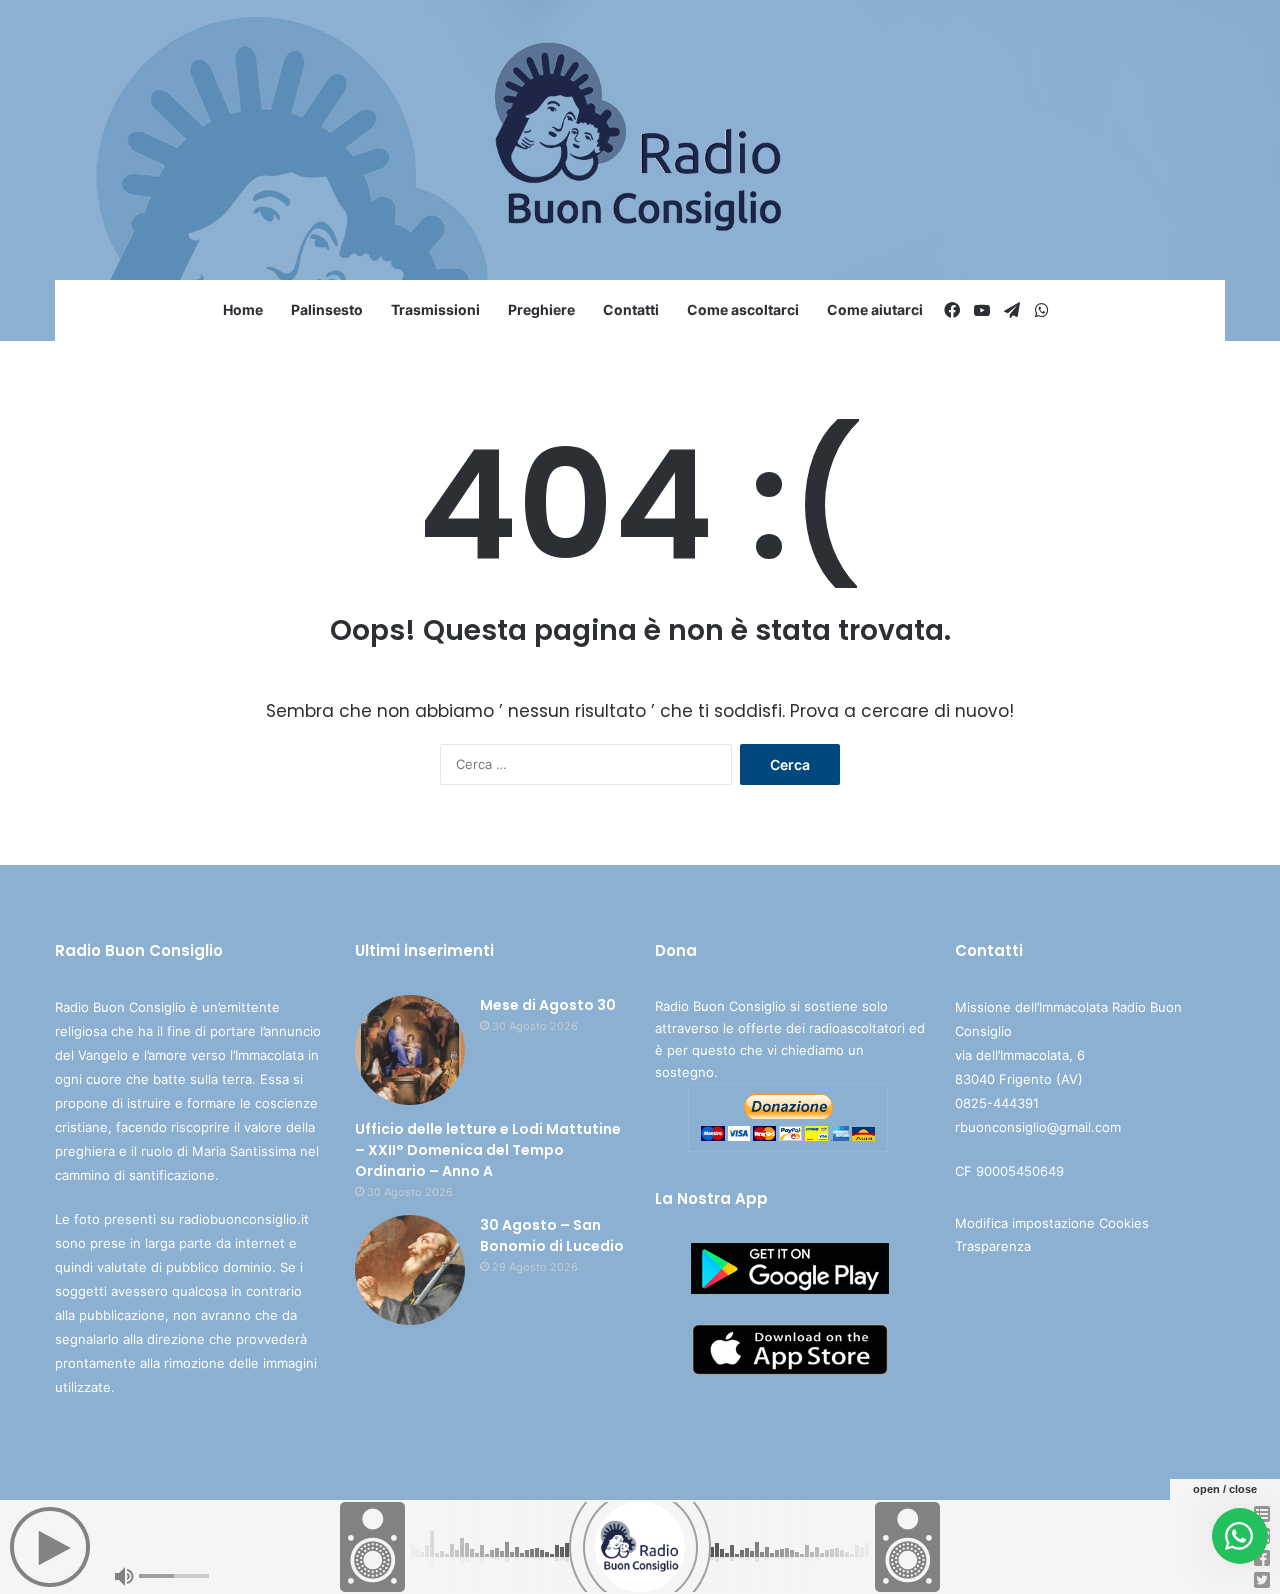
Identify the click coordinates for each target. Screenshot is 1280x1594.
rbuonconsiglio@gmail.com (1038, 1127)
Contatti (631, 309)
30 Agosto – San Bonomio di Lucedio (552, 1235)
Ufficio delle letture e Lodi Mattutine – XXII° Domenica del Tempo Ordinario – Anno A (488, 1150)
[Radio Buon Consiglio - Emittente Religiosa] (640, 140)
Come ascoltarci (743, 309)
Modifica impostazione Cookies (1052, 1223)
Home (243, 309)
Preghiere (541, 309)
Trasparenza (993, 1246)
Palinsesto (327, 309)
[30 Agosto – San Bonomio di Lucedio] (410, 1270)
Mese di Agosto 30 (548, 1005)
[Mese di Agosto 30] (410, 1050)
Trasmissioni (435, 309)
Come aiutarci (875, 309)
